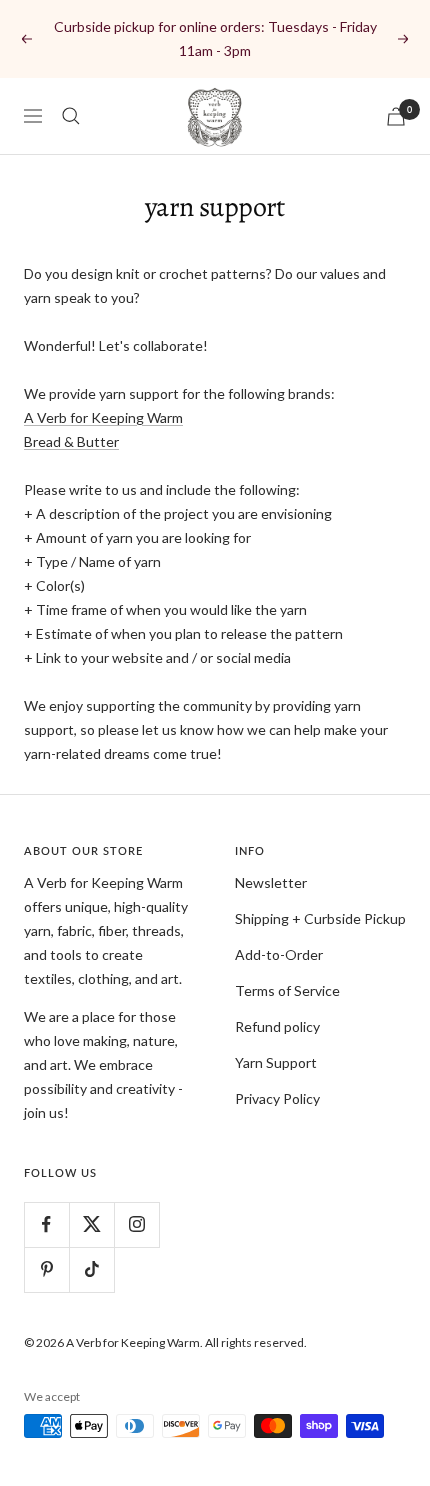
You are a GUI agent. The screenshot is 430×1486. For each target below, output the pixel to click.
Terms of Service (287, 990)
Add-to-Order (279, 954)
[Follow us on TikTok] (91, 1269)
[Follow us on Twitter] (91, 1224)
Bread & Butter (71, 441)
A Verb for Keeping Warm (103, 417)
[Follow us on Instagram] (136, 1224)
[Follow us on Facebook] (46, 1224)
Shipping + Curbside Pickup (320, 918)
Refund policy (277, 1026)
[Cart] (396, 116)
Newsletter (271, 882)
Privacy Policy (277, 1098)
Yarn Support (276, 1062)
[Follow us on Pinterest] (46, 1269)
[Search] (71, 116)
